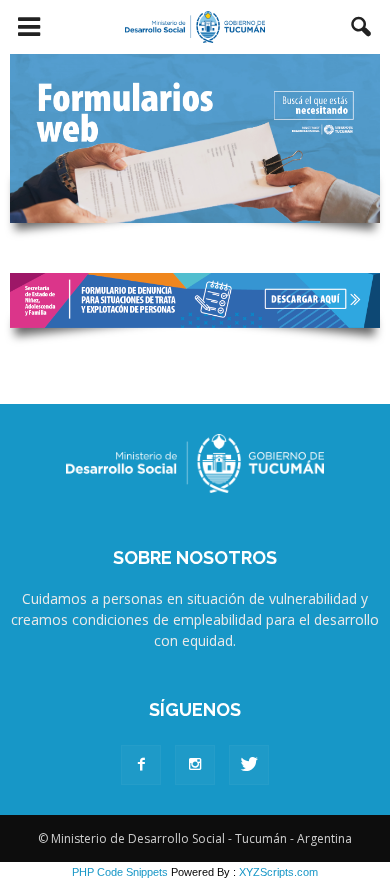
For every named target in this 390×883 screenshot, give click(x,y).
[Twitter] (249, 765)
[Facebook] (141, 765)
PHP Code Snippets (120, 872)
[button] (362, 27)
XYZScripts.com (278, 872)
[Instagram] (195, 765)
